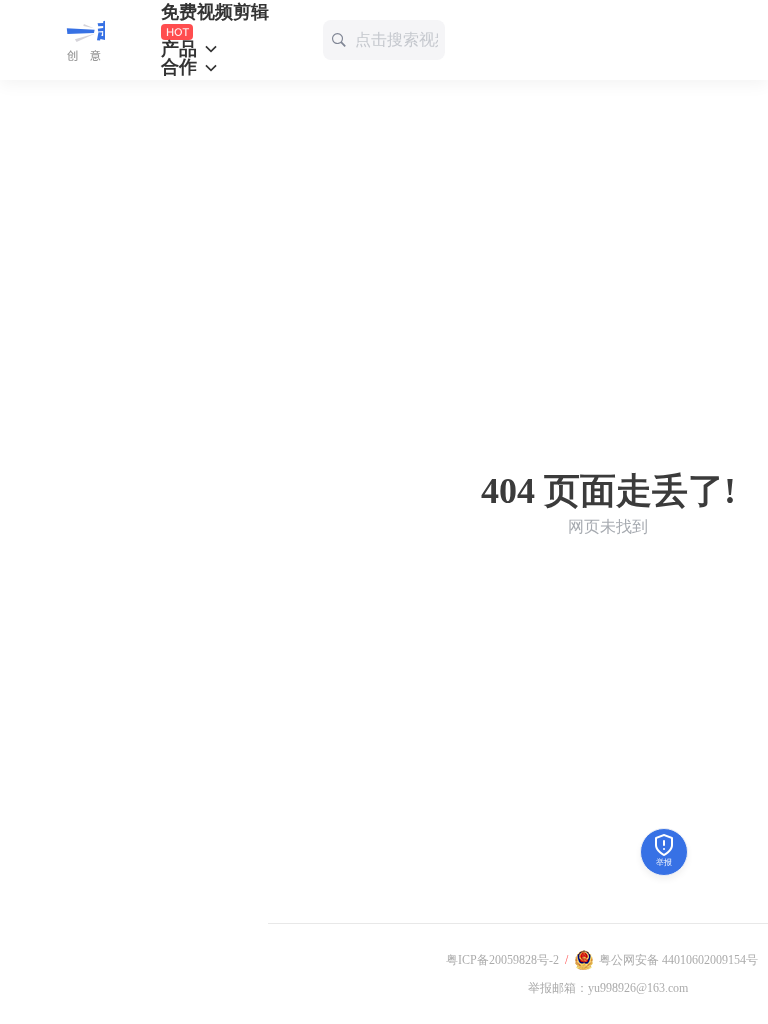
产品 (181, 49)
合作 (181, 67)
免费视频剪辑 (215, 12)
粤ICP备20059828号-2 (502, 960)
